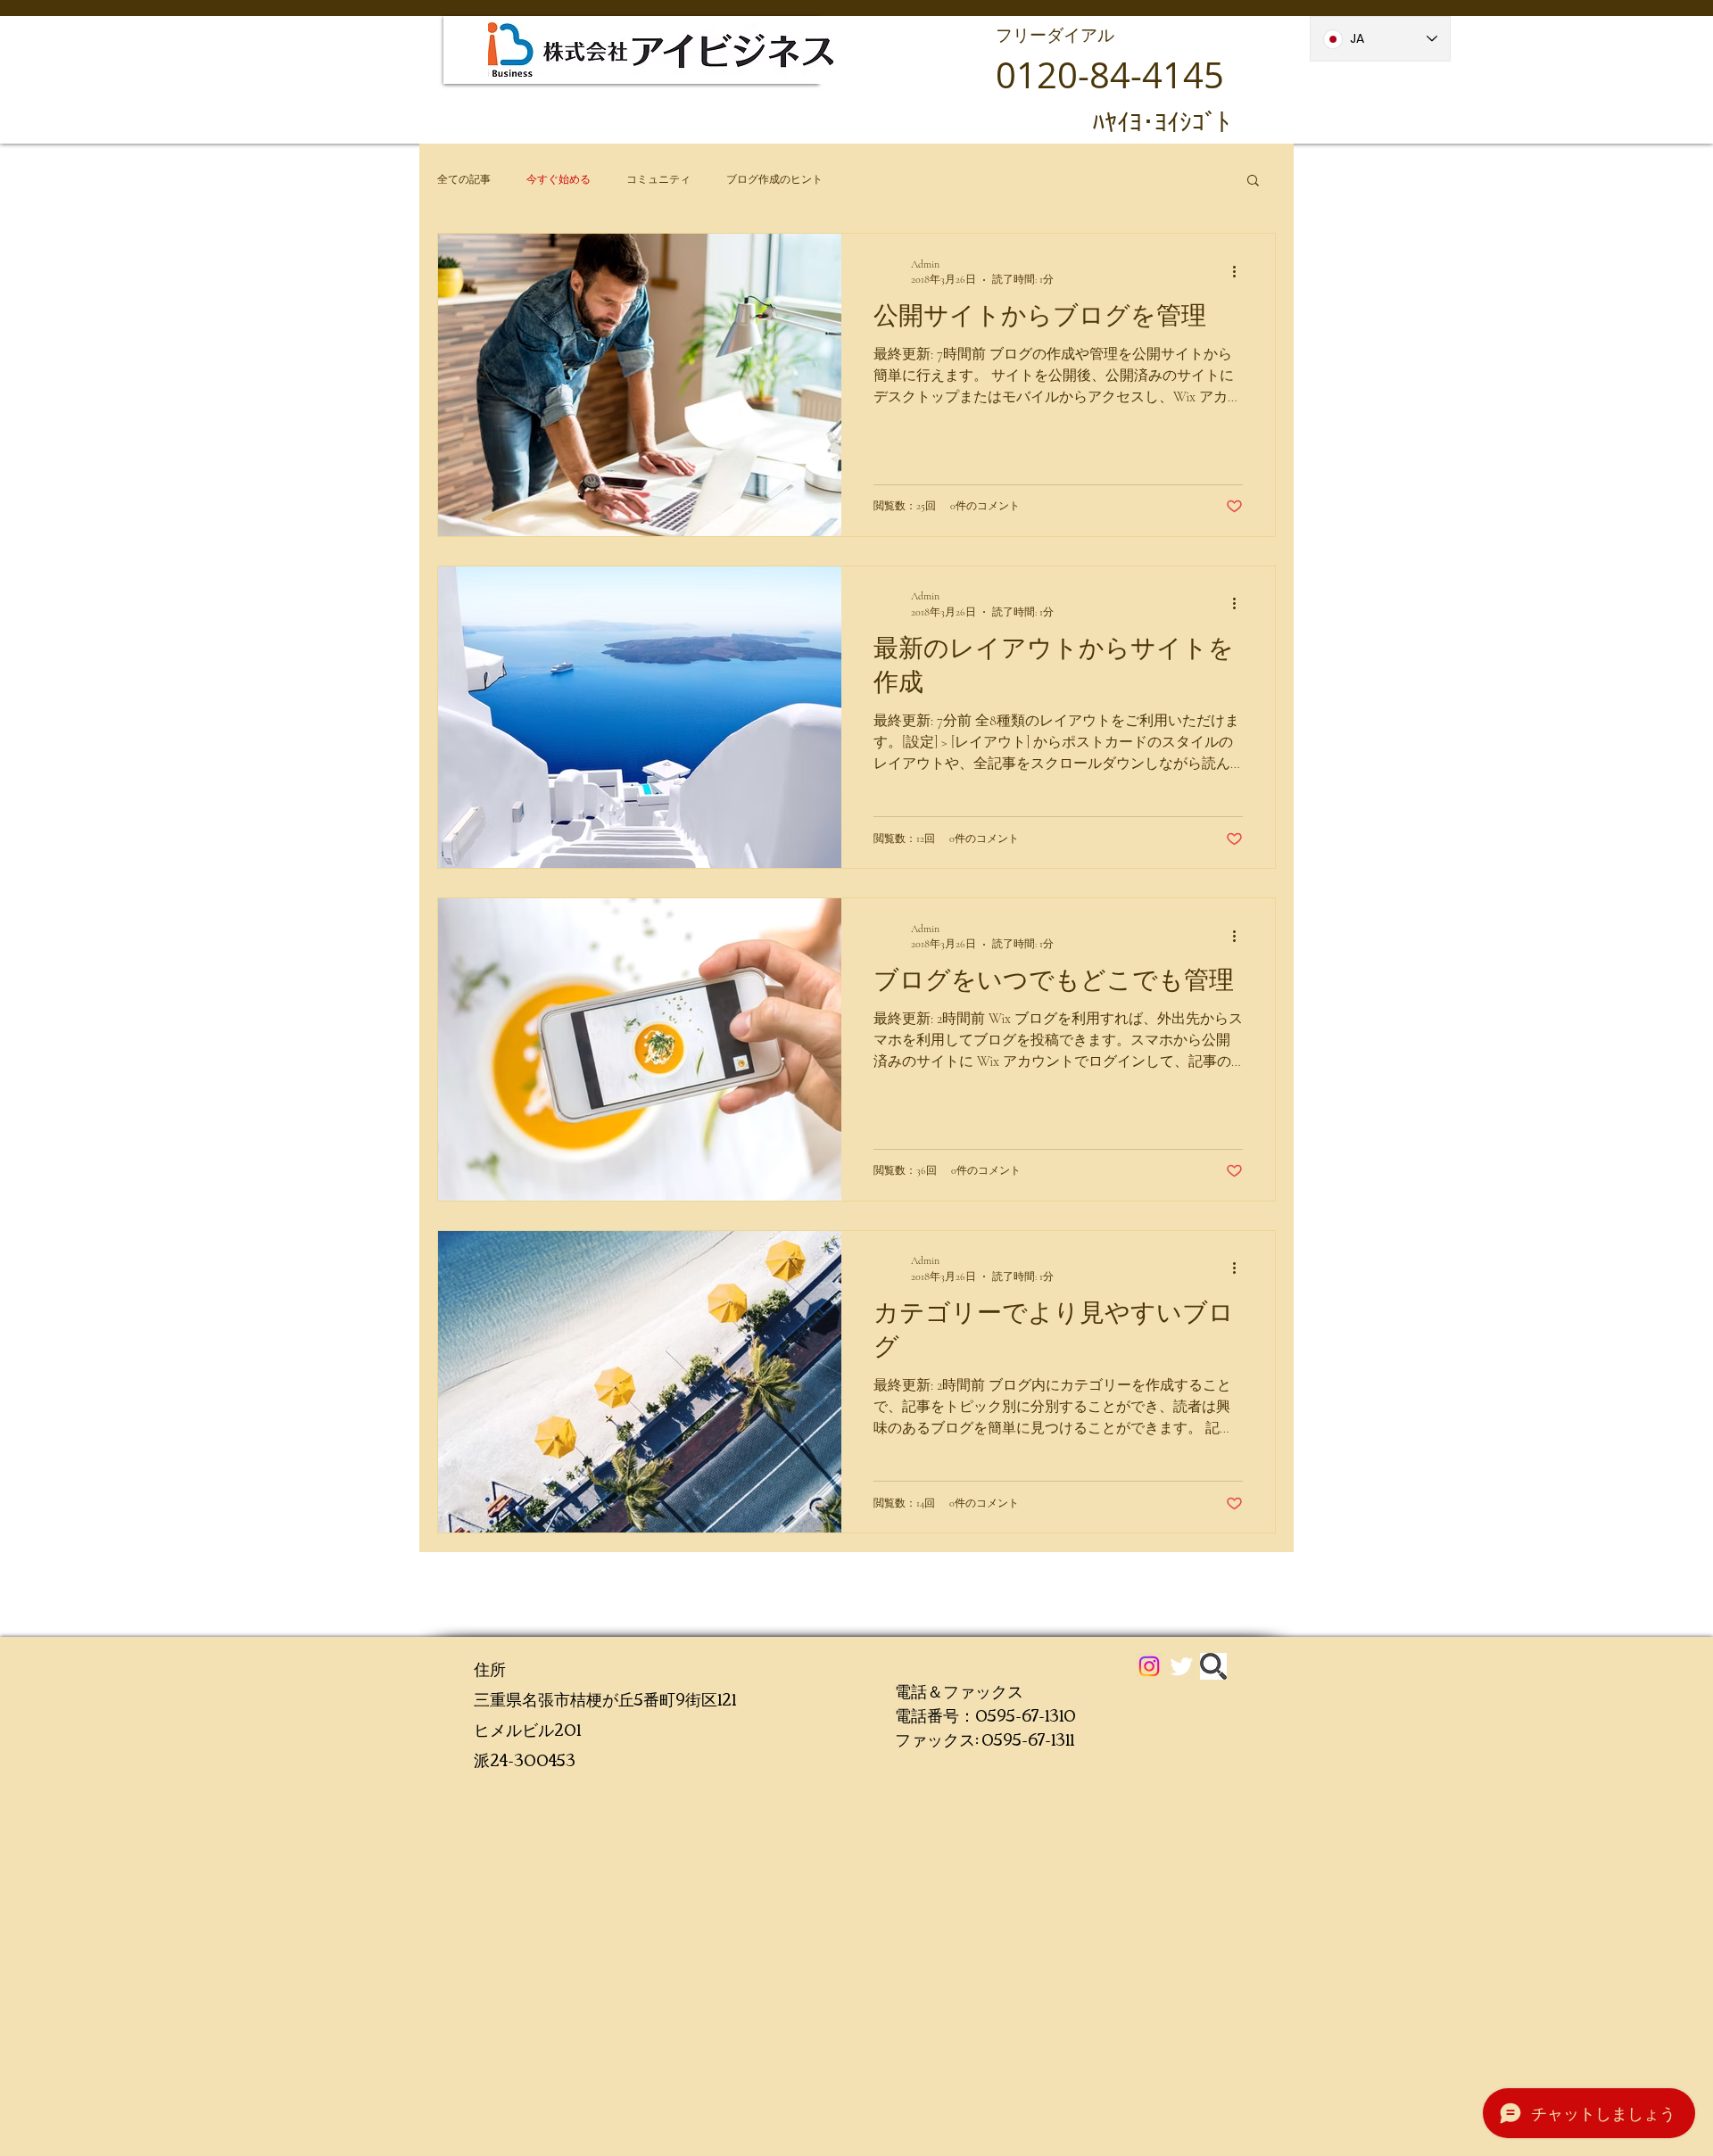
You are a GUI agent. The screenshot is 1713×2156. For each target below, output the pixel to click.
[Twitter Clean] (1181, 1666)
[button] (1253, 182)
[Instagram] (1149, 1666)
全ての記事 (464, 179)
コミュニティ (658, 179)
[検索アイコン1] (1213, 1666)
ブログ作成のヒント (774, 179)
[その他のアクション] (1240, 271)
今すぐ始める (559, 179)
